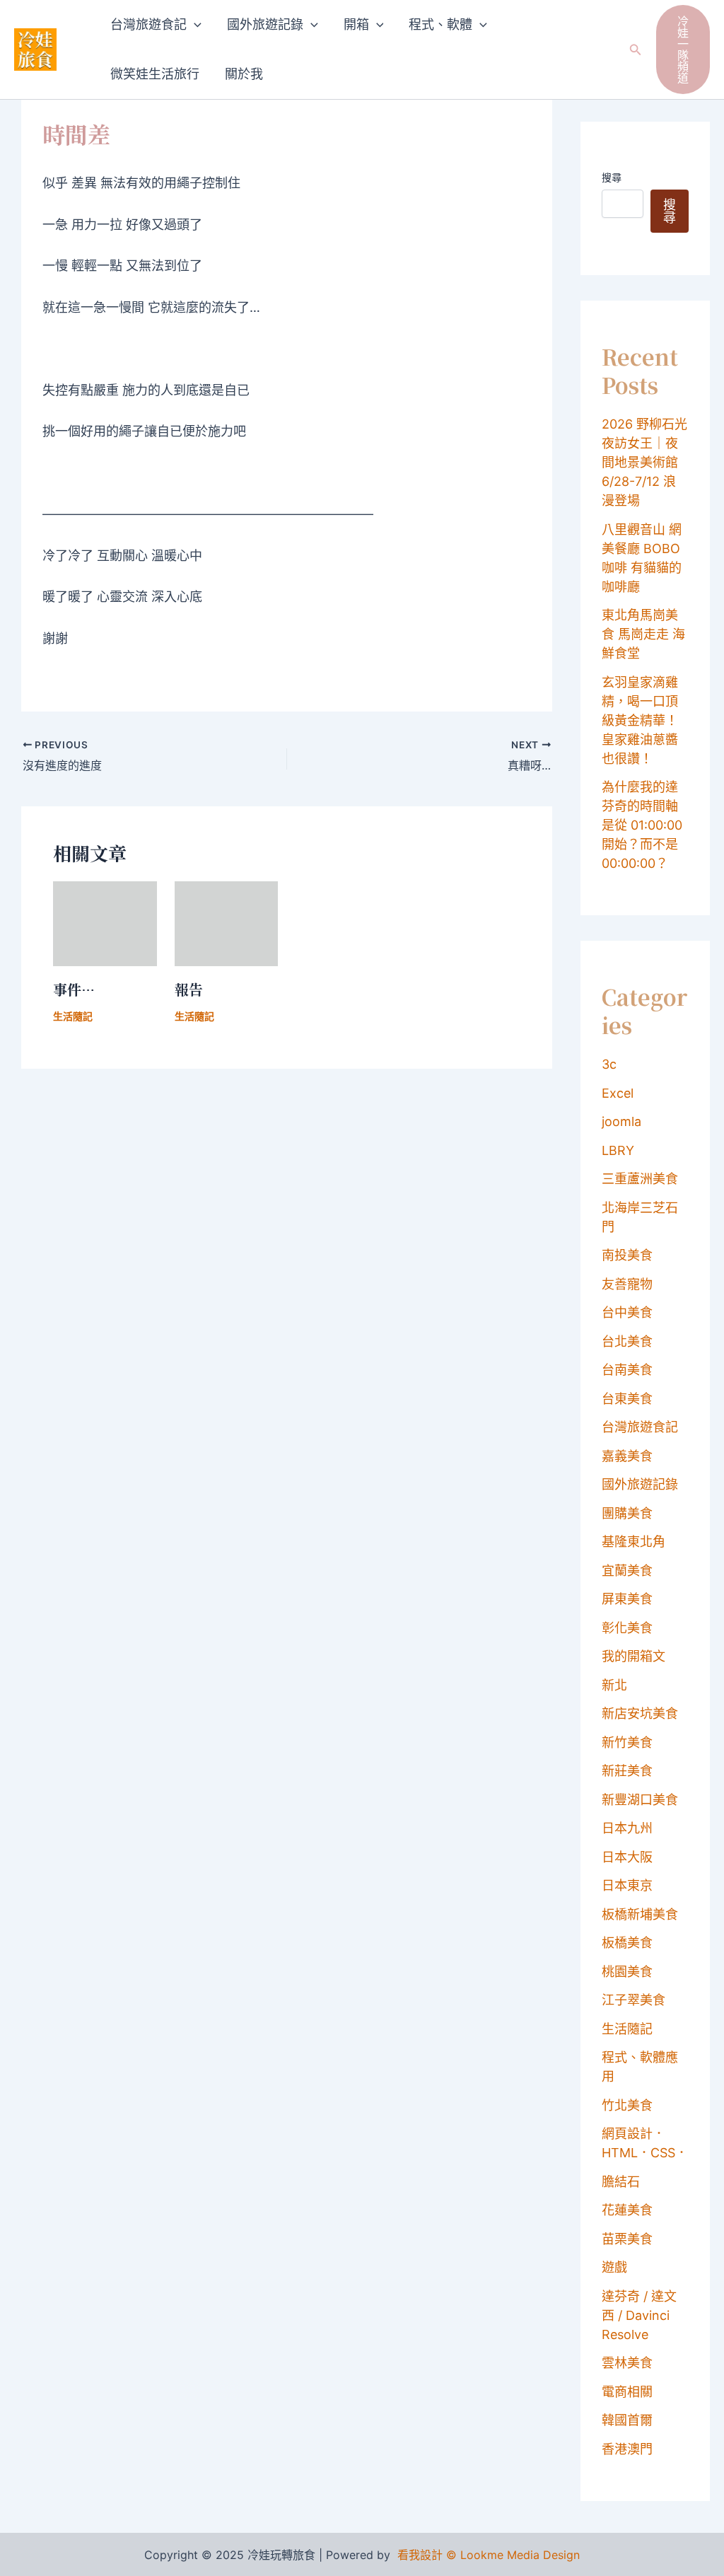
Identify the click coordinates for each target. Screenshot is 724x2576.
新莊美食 (627, 1771)
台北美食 (627, 1341)
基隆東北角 (633, 1542)
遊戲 (614, 2267)
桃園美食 (627, 1972)
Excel (618, 1093)
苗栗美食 (627, 2239)
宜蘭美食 (627, 1571)
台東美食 (627, 1399)
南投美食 (627, 1255)
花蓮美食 (627, 2210)
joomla (621, 1121)
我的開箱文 (633, 1656)
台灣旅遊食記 (148, 24)
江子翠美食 (633, 2000)
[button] (194, 25)
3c (609, 1064)
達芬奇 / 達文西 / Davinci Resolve (639, 2315)
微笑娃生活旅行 (155, 74)
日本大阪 (627, 1857)
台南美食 (627, 1370)
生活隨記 (73, 1016)
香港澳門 (627, 2449)
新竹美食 (627, 1742)
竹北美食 (627, 2105)
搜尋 (612, 177)
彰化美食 (627, 1628)
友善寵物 (627, 1284)
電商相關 (627, 2392)
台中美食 (627, 1312)
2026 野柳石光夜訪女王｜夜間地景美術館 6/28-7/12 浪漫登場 (644, 462)
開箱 (356, 24)
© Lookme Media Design (513, 2555)
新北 (614, 1685)
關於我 (244, 74)
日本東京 (627, 1885)
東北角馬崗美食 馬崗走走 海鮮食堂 (643, 634)
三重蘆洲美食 (640, 1179)
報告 (189, 989)
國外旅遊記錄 (265, 24)
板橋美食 (627, 1943)
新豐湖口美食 (640, 1800)
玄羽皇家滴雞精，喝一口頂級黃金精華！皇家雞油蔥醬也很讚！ (640, 720)
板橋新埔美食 (640, 1914)
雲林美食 (627, 2363)
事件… (74, 989)
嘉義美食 (627, 1456)
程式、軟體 (440, 24)
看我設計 (420, 2555)
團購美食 (627, 1513)
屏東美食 (627, 1599)
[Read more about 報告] (227, 923)
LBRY (618, 1150)
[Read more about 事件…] (105, 923)
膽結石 (621, 2182)
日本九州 (627, 1828)
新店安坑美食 (640, 1713)
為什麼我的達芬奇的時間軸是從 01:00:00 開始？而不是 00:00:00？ (642, 825)
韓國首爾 (627, 2420)
